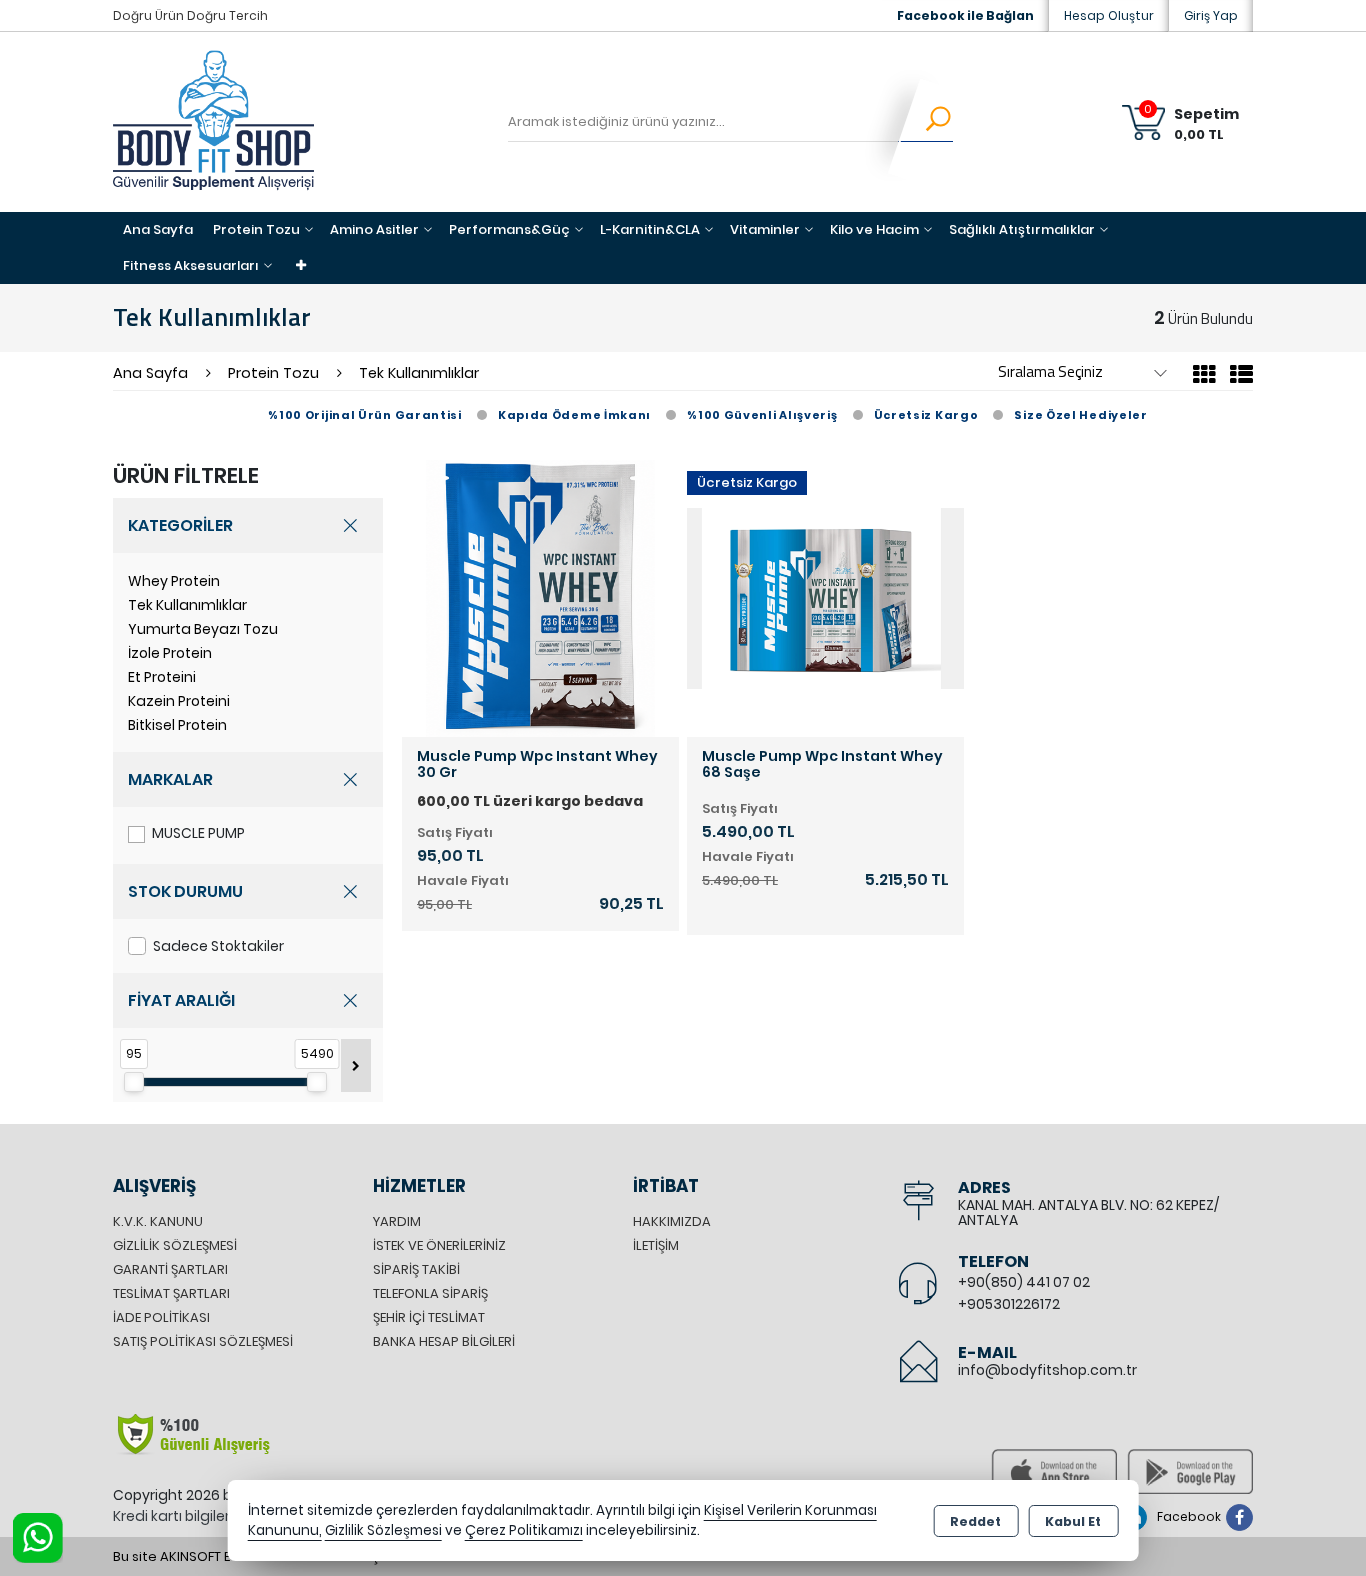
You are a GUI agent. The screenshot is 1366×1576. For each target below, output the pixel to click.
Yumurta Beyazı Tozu (203, 629)
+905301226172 (1009, 1304)
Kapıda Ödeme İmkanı (574, 415)
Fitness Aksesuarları (191, 265)
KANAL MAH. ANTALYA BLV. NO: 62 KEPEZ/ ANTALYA (1088, 1212)
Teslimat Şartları (171, 1293)
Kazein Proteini (179, 701)
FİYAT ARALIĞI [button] (181, 1000)
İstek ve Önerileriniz (439, 1245)
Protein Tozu (256, 229)
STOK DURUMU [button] (185, 891)
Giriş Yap (1211, 15)
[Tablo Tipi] (1236, 377)
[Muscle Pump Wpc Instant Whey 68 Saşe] (825, 597)
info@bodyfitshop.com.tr (1047, 1370)
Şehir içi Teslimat (429, 1317)
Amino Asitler (374, 229)
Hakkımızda (672, 1221)
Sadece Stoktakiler (218, 946)
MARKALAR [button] (170, 779)
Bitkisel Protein (177, 725)
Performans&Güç (509, 229)
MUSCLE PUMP (198, 833)
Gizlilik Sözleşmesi (175, 1245)
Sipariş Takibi (416, 1269)
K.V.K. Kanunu (158, 1221)
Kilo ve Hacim (874, 229)
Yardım (397, 1221)
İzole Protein (170, 653)
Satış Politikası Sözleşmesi (203, 1341)
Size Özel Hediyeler (1080, 415)
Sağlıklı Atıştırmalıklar (1022, 229)
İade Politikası (161, 1317)
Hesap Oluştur (1109, 15)
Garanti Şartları (170, 1269)
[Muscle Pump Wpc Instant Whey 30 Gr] (540, 597)
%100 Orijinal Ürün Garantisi (365, 415)
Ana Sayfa (158, 229)
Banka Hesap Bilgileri (444, 1341)
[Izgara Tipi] (1204, 377)
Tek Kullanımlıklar (187, 605)
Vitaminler (765, 229)
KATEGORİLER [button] (180, 525)
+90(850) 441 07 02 (1024, 1282)
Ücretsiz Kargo (926, 415)
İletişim (656, 1245)
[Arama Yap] (925, 122)
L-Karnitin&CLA (650, 229)
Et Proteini (162, 677)
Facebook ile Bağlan (965, 15)
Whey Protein (174, 581)
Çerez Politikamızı (524, 1530)
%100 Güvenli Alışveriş (762, 415)
